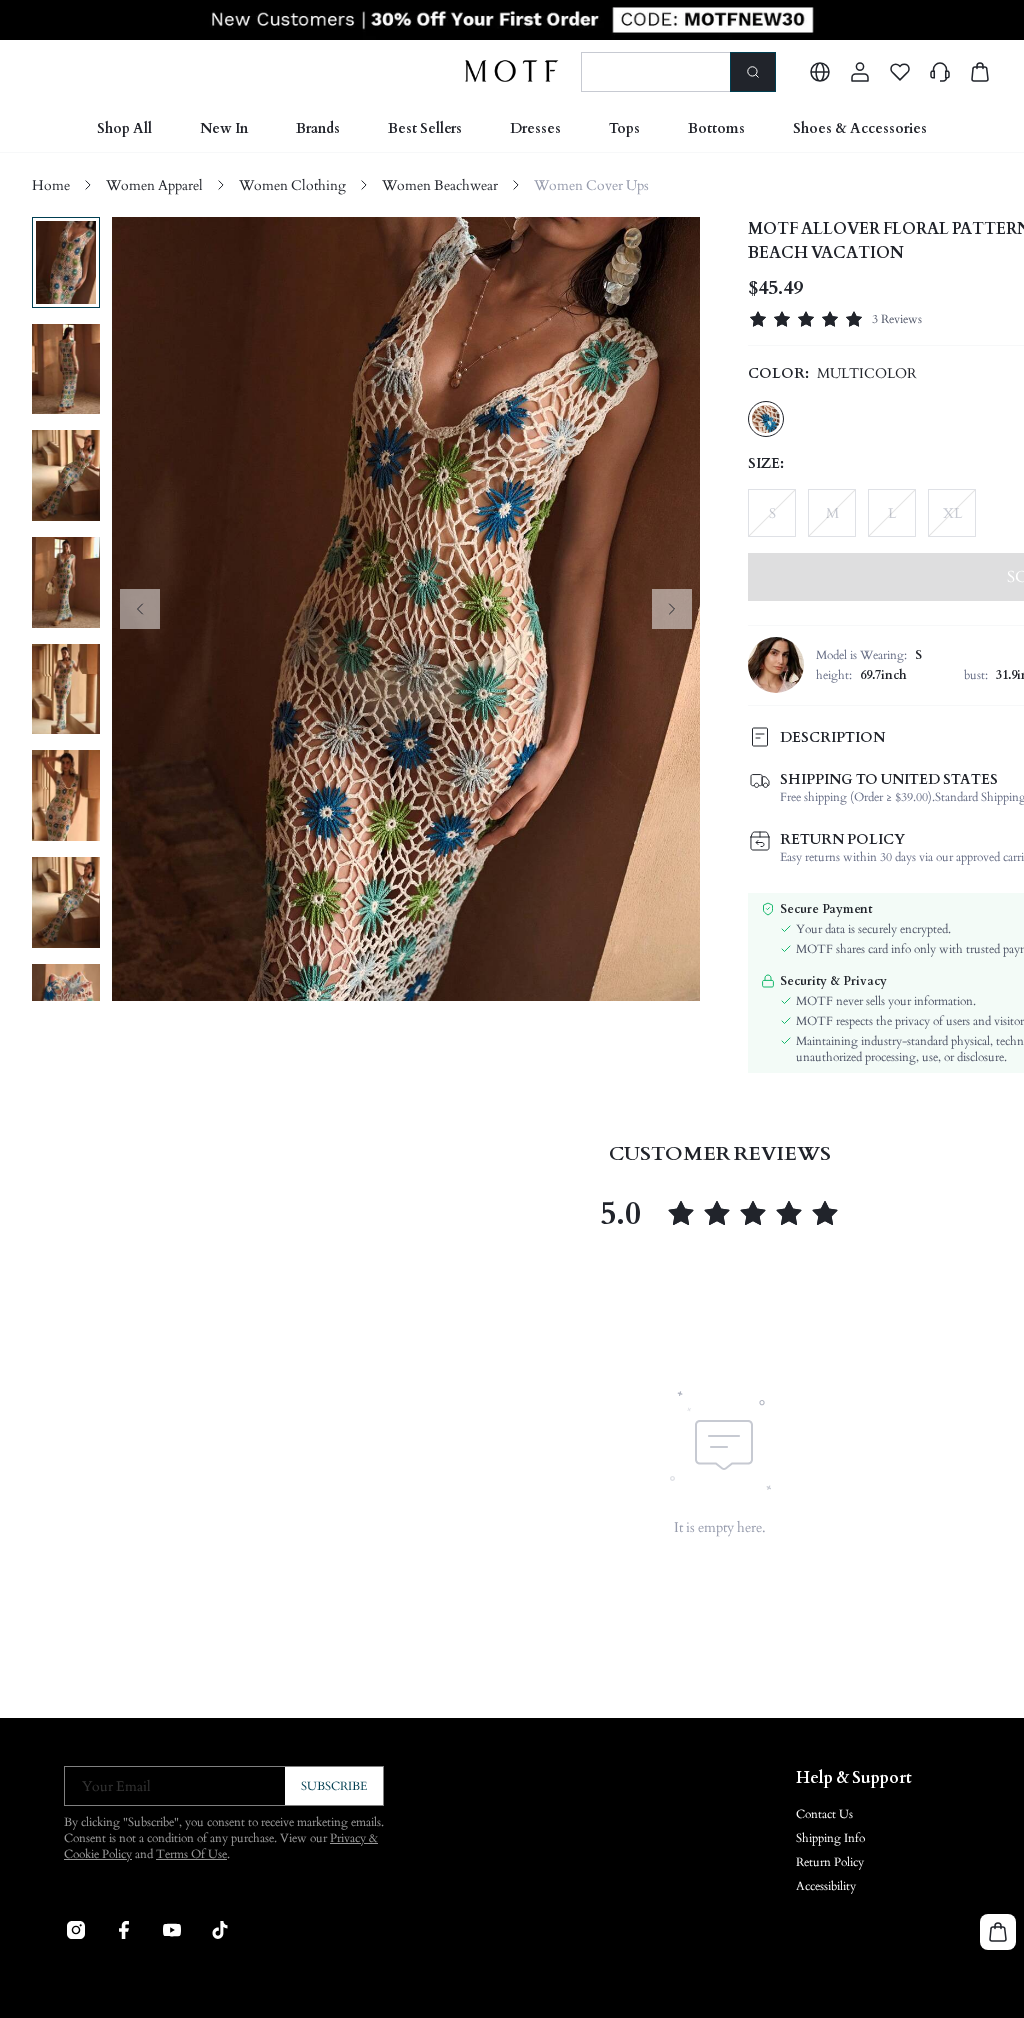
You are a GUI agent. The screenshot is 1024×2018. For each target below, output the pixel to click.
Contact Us (824, 1814)
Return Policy (830, 1862)
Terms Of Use (191, 1854)
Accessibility (826, 1886)
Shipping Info (830, 1838)
